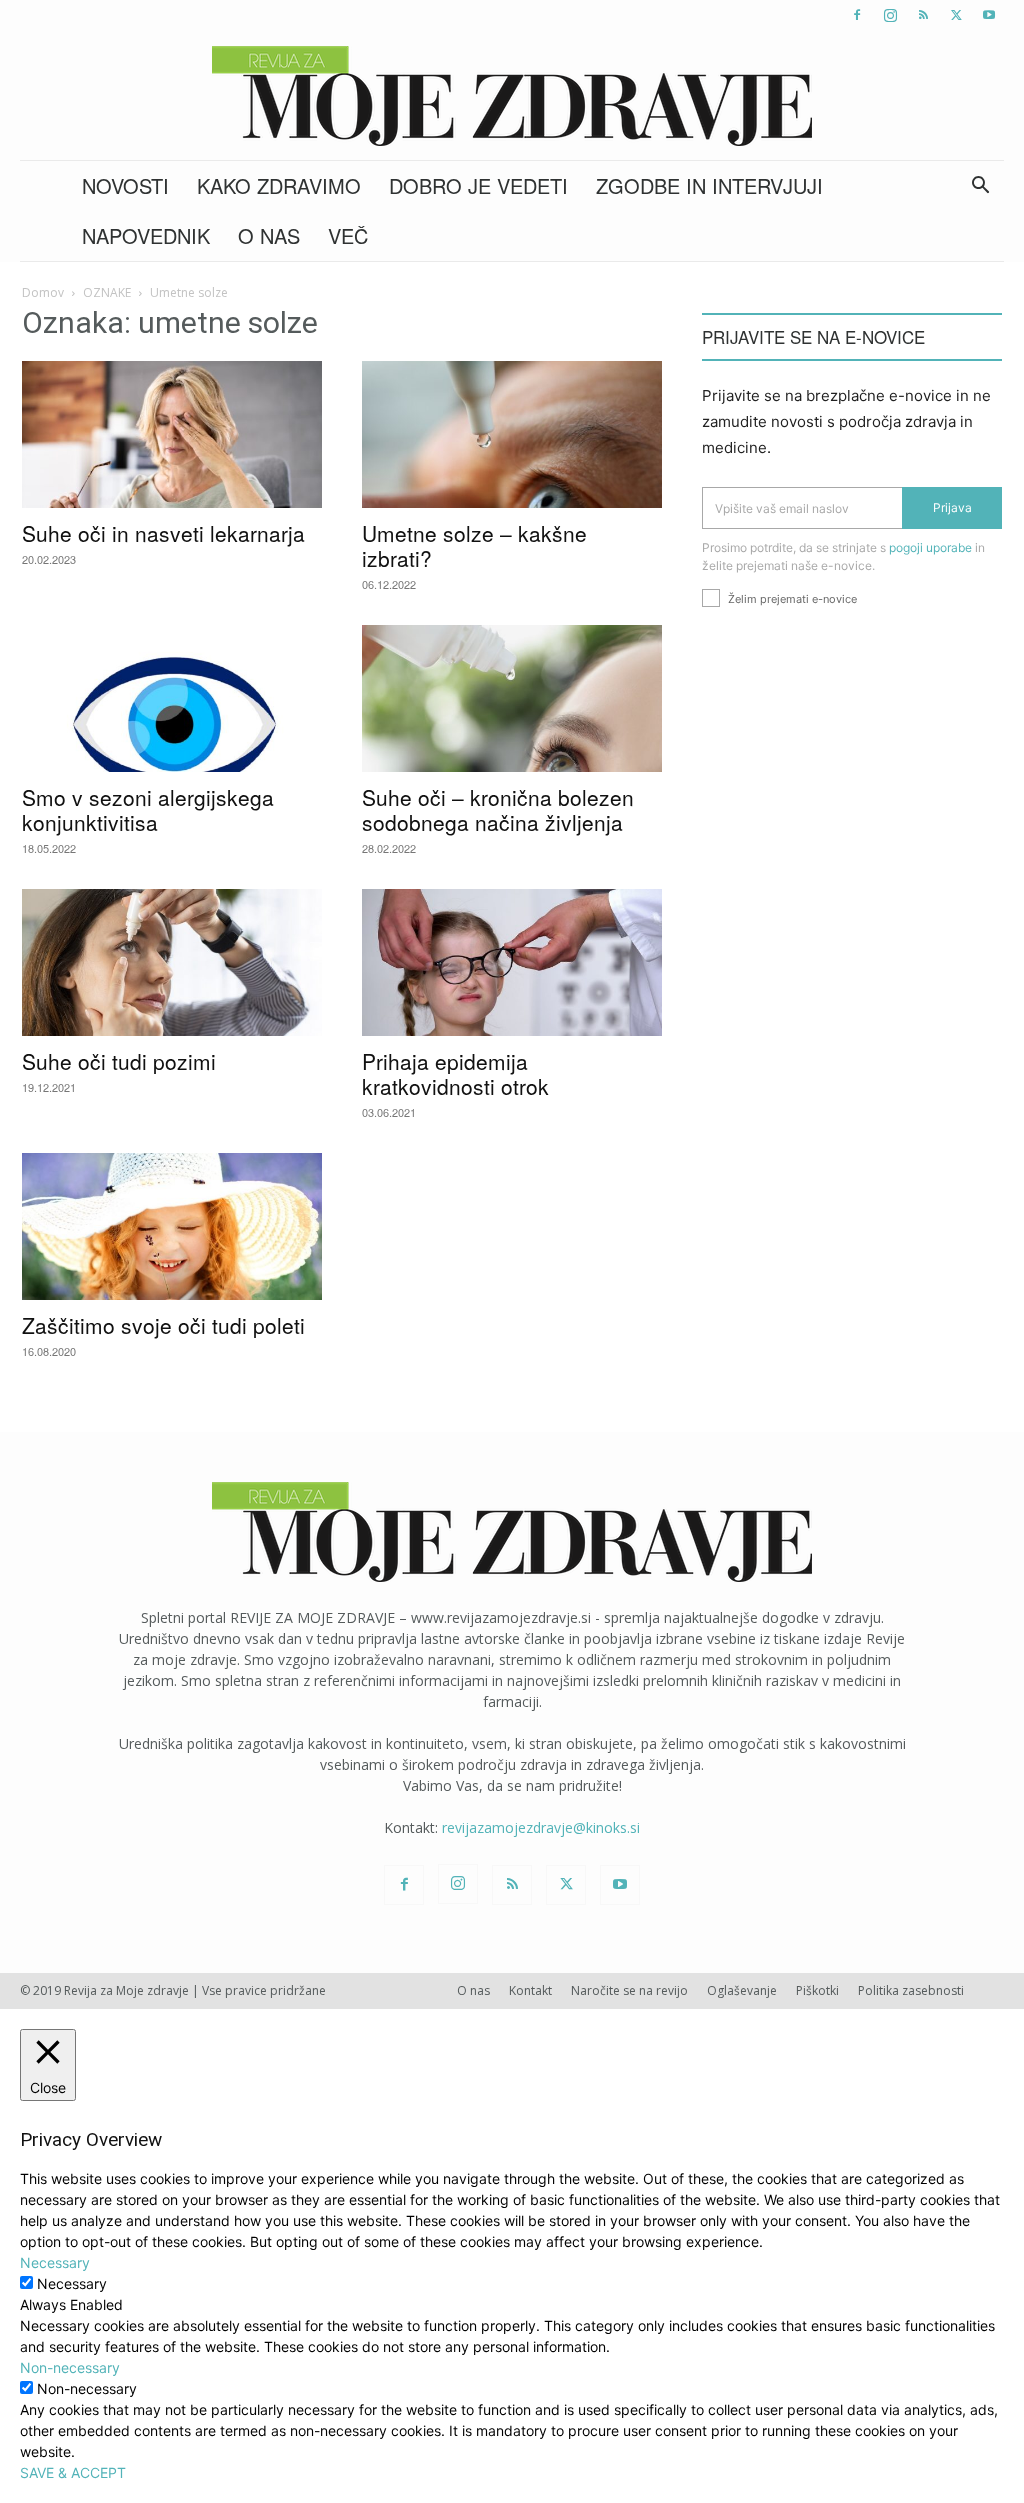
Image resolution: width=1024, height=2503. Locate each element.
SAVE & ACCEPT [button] (73, 2472)
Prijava (952, 507)
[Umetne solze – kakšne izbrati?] (512, 434)
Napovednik (146, 235)
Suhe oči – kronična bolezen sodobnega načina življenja (498, 809)
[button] (980, 187)
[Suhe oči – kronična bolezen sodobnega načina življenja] (512, 698)
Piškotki (817, 1990)
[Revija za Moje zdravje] (512, 96)
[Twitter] (956, 15)
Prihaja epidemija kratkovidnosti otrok (455, 1073)
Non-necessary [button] (70, 2367)
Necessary (72, 2283)
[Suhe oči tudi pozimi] (172, 962)
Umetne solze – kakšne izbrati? (474, 545)
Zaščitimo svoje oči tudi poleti (163, 1325)
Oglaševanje (742, 1990)
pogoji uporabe (930, 547)
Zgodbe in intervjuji (709, 185)
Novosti (125, 185)
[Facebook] (857, 15)
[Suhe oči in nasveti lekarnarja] (172, 434)
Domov (43, 292)
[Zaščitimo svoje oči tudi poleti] (172, 1226)
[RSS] (923, 15)
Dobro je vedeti (478, 185)
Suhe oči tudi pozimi (119, 1061)
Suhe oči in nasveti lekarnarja (163, 533)
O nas (269, 235)
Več (348, 235)
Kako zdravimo (279, 185)
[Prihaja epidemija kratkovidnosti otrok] (512, 962)
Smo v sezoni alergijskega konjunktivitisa (148, 809)
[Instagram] (890, 15)
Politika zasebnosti (911, 1990)
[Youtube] (989, 15)
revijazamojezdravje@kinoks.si (541, 1827)
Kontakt (530, 1990)
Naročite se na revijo (629, 1990)
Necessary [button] (55, 2262)
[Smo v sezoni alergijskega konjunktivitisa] (172, 698)
